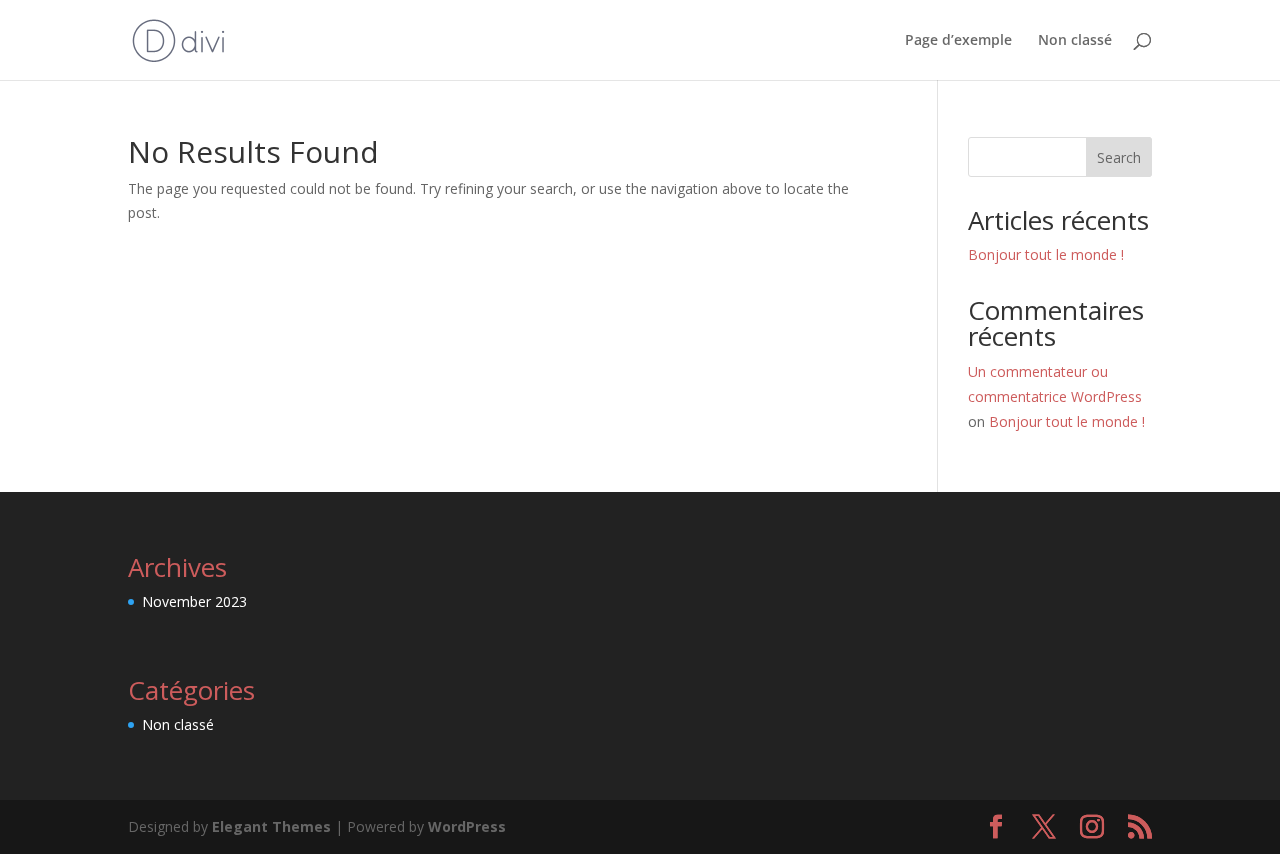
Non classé (1075, 41)
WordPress (467, 826)
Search (1119, 157)
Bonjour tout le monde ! (1046, 254)
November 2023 (194, 601)
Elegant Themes (271, 826)
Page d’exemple (958, 41)
